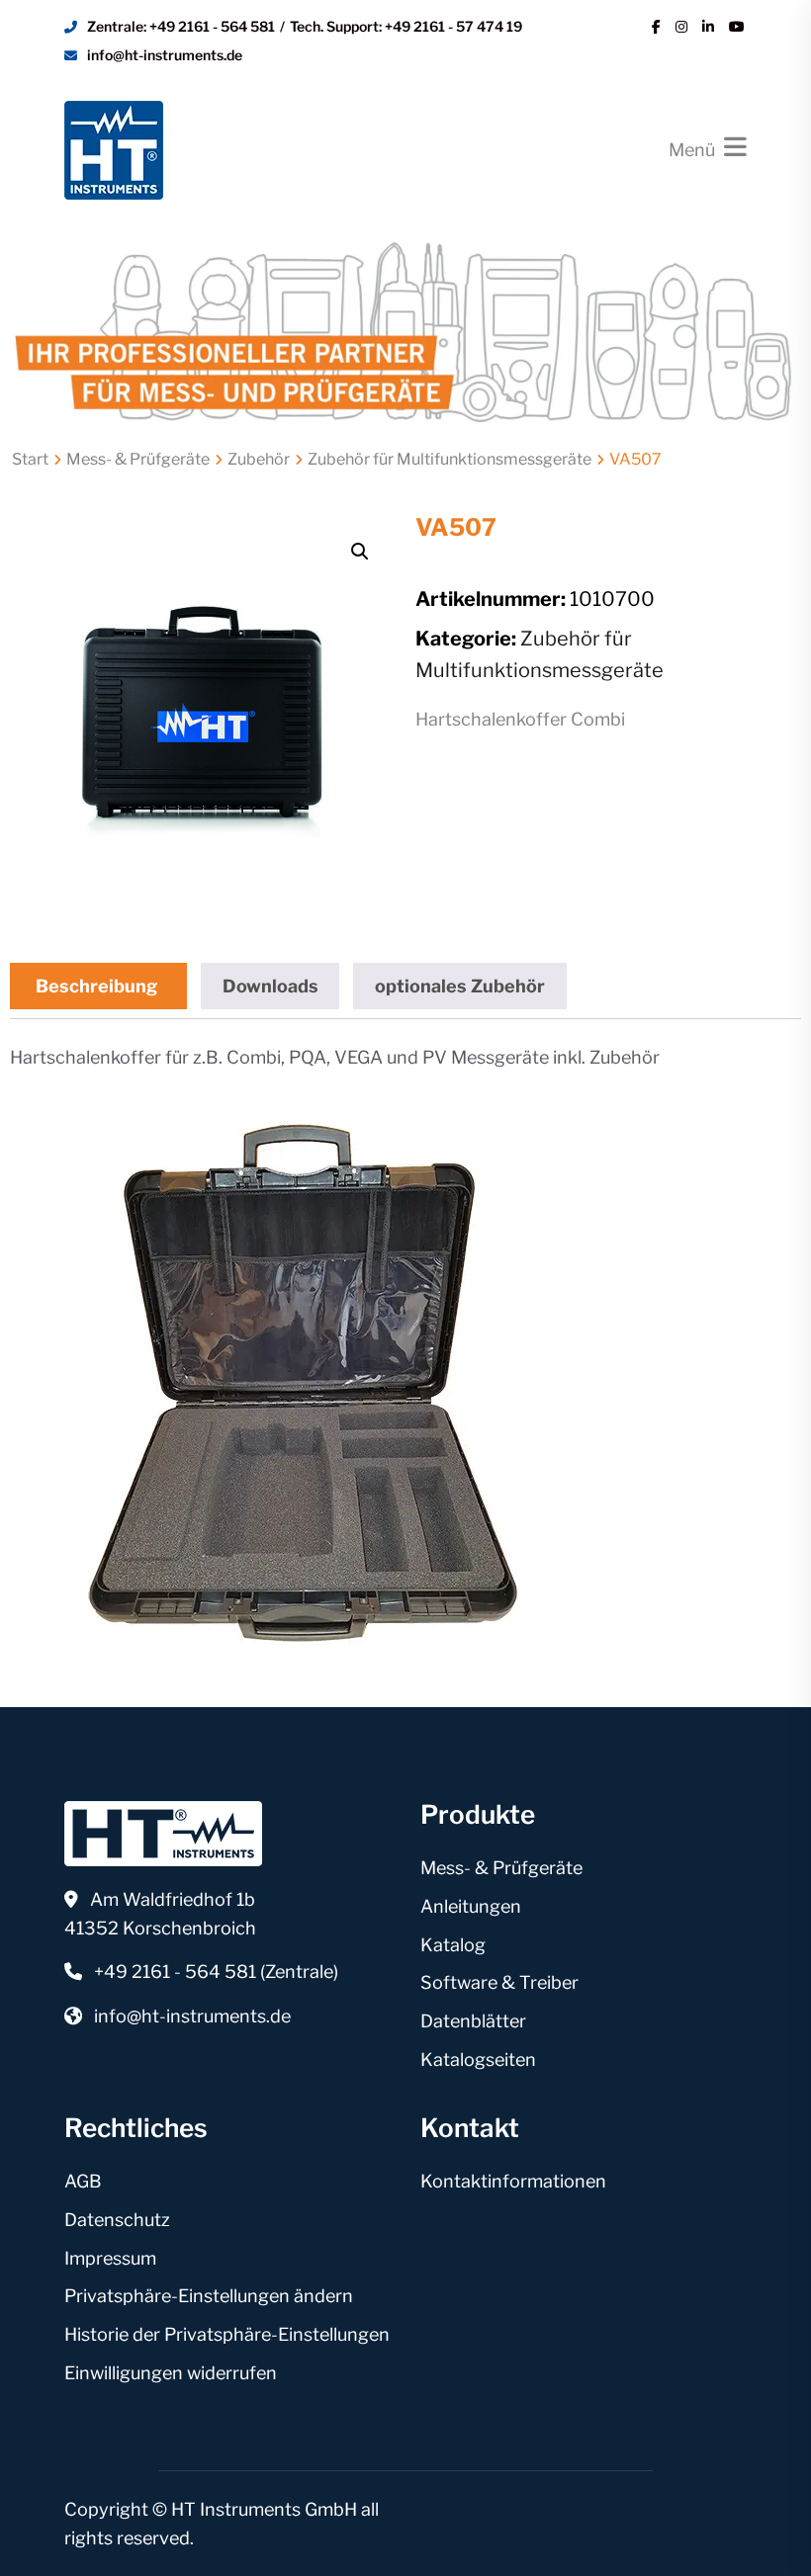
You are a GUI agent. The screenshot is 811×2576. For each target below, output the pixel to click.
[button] (360, 552)
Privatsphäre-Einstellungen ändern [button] (209, 2296)
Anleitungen (471, 1906)
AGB (83, 2181)
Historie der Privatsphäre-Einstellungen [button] (227, 2334)
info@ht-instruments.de (165, 55)
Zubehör (259, 459)
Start (30, 459)
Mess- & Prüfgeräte (138, 459)
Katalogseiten (478, 2060)
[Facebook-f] (656, 27)
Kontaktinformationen (513, 2181)
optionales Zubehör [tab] (460, 986)
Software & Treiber (499, 1982)
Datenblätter (473, 2021)
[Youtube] (737, 27)
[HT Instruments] (114, 148)
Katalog (453, 1945)
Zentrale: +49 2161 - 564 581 (181, 26)
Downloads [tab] (270, 986)
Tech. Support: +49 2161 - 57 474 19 (406, 26)
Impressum (110, 2258)
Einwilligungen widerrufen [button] (171, 2373)
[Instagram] (681, 27)
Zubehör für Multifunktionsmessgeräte (450, 459)
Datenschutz (117, 2220)
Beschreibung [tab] (96, 986)
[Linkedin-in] (708, 27)
